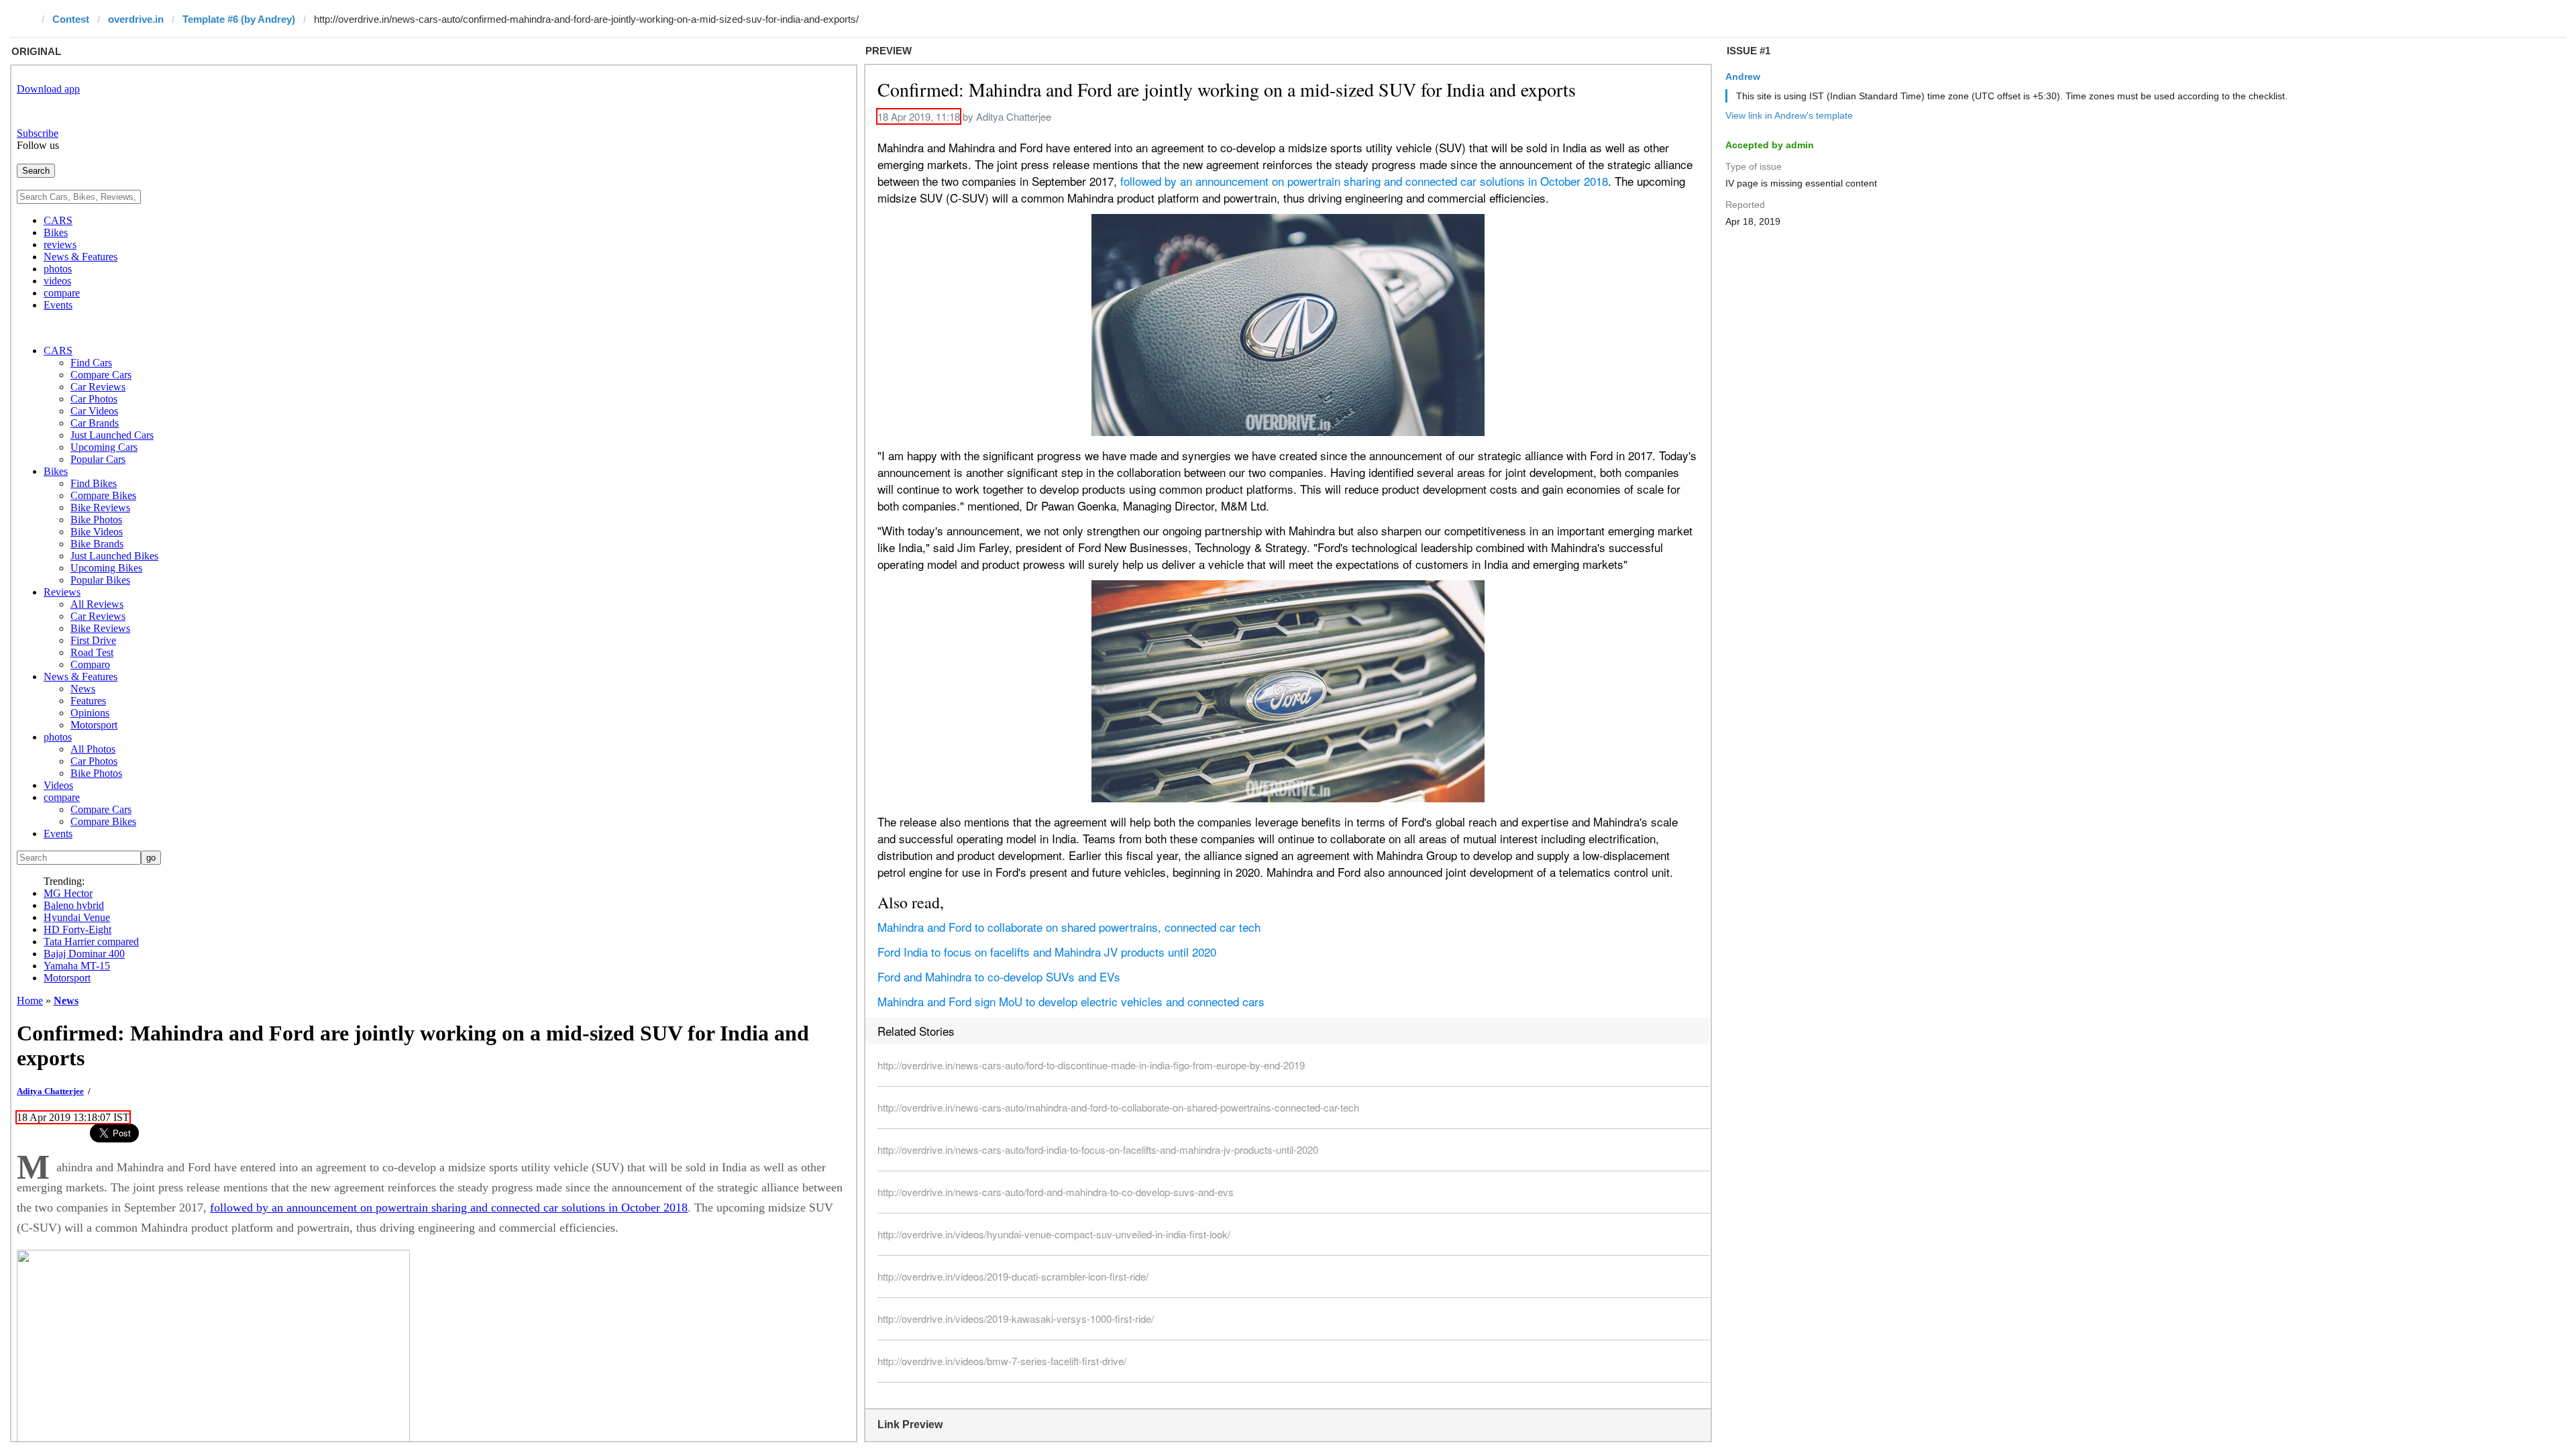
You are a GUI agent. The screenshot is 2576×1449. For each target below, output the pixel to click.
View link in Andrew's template (1789, 115)
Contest (71, 19)
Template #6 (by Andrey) (239, 19)
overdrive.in (136, 19)
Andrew (1743, 76)
